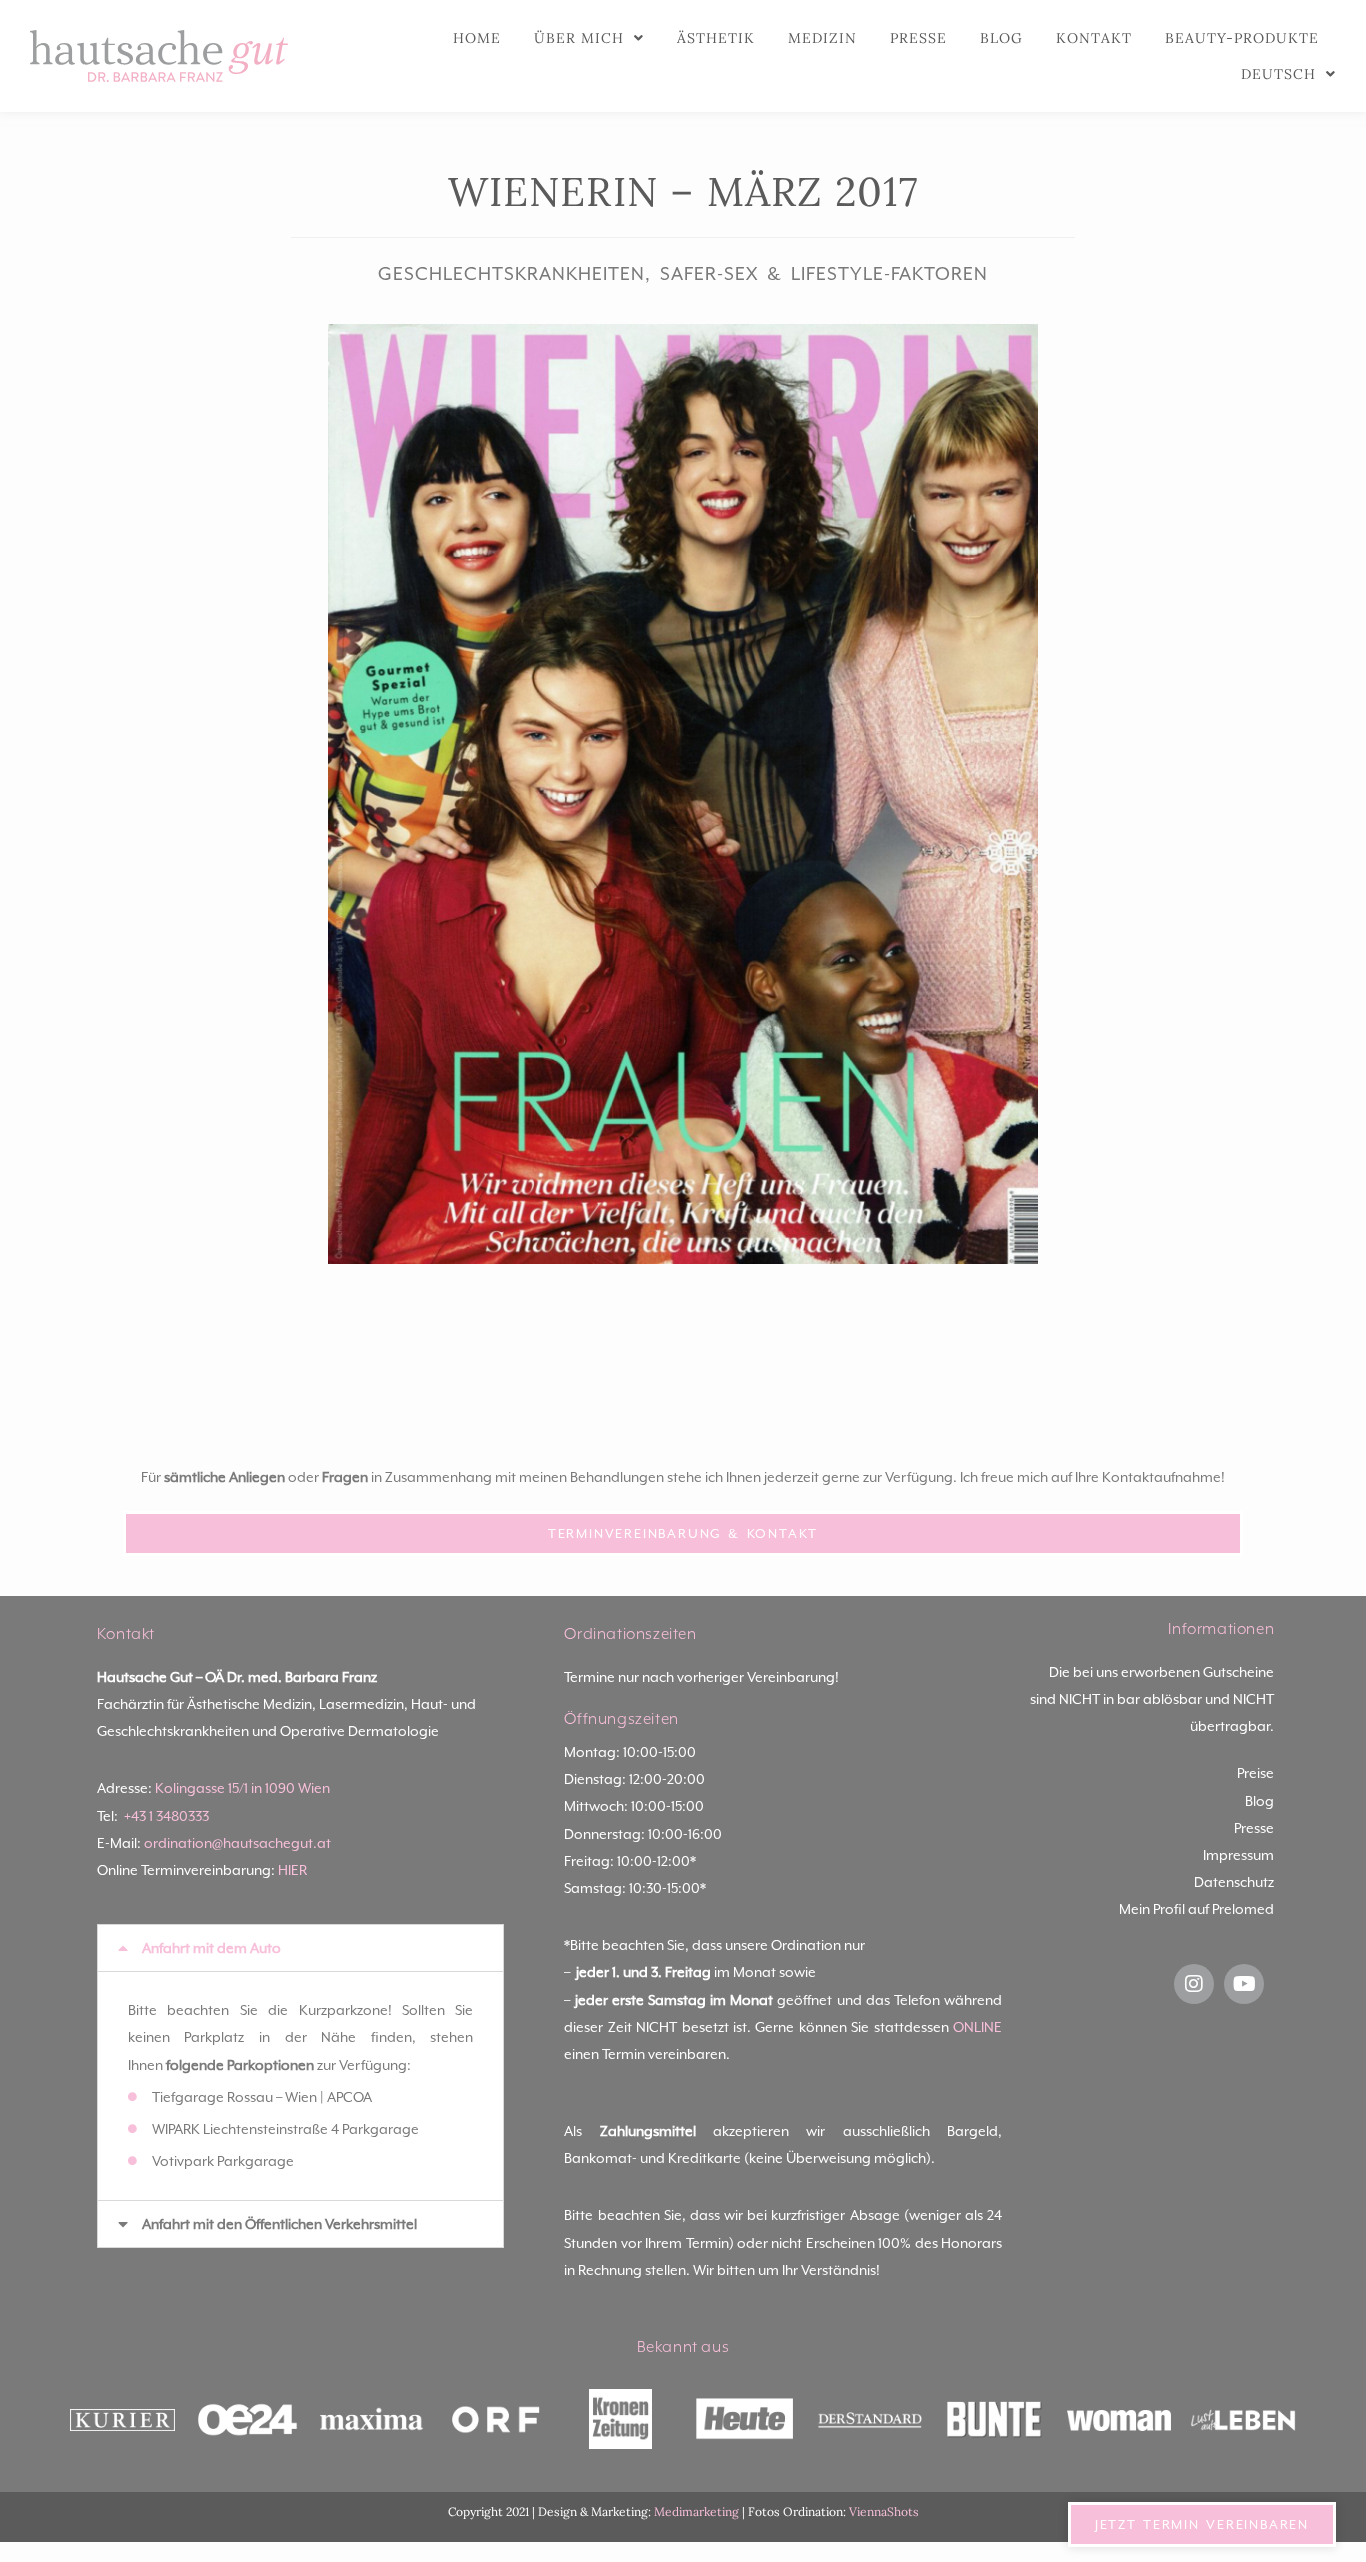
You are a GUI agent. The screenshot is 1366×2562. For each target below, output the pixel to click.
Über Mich (579, 38)
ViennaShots (884, 2511)
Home (477, 38)
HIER (292, 1870)
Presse (918, 38)
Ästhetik (716, 38)
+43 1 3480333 (166, 1816)
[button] (301, 1948)
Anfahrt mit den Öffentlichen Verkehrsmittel (279, 2224)
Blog (1001, 38)
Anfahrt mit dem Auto (211, 1948)
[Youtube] (1244, 1984)
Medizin (822, 38)
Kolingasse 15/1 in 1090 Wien (242, 1788)
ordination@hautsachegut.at (237, 1843)
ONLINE (977, 2027)
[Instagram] (1194, 1984)
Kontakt (1094, 38)
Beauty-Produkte (1242, 38)
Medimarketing (696, 2511)
